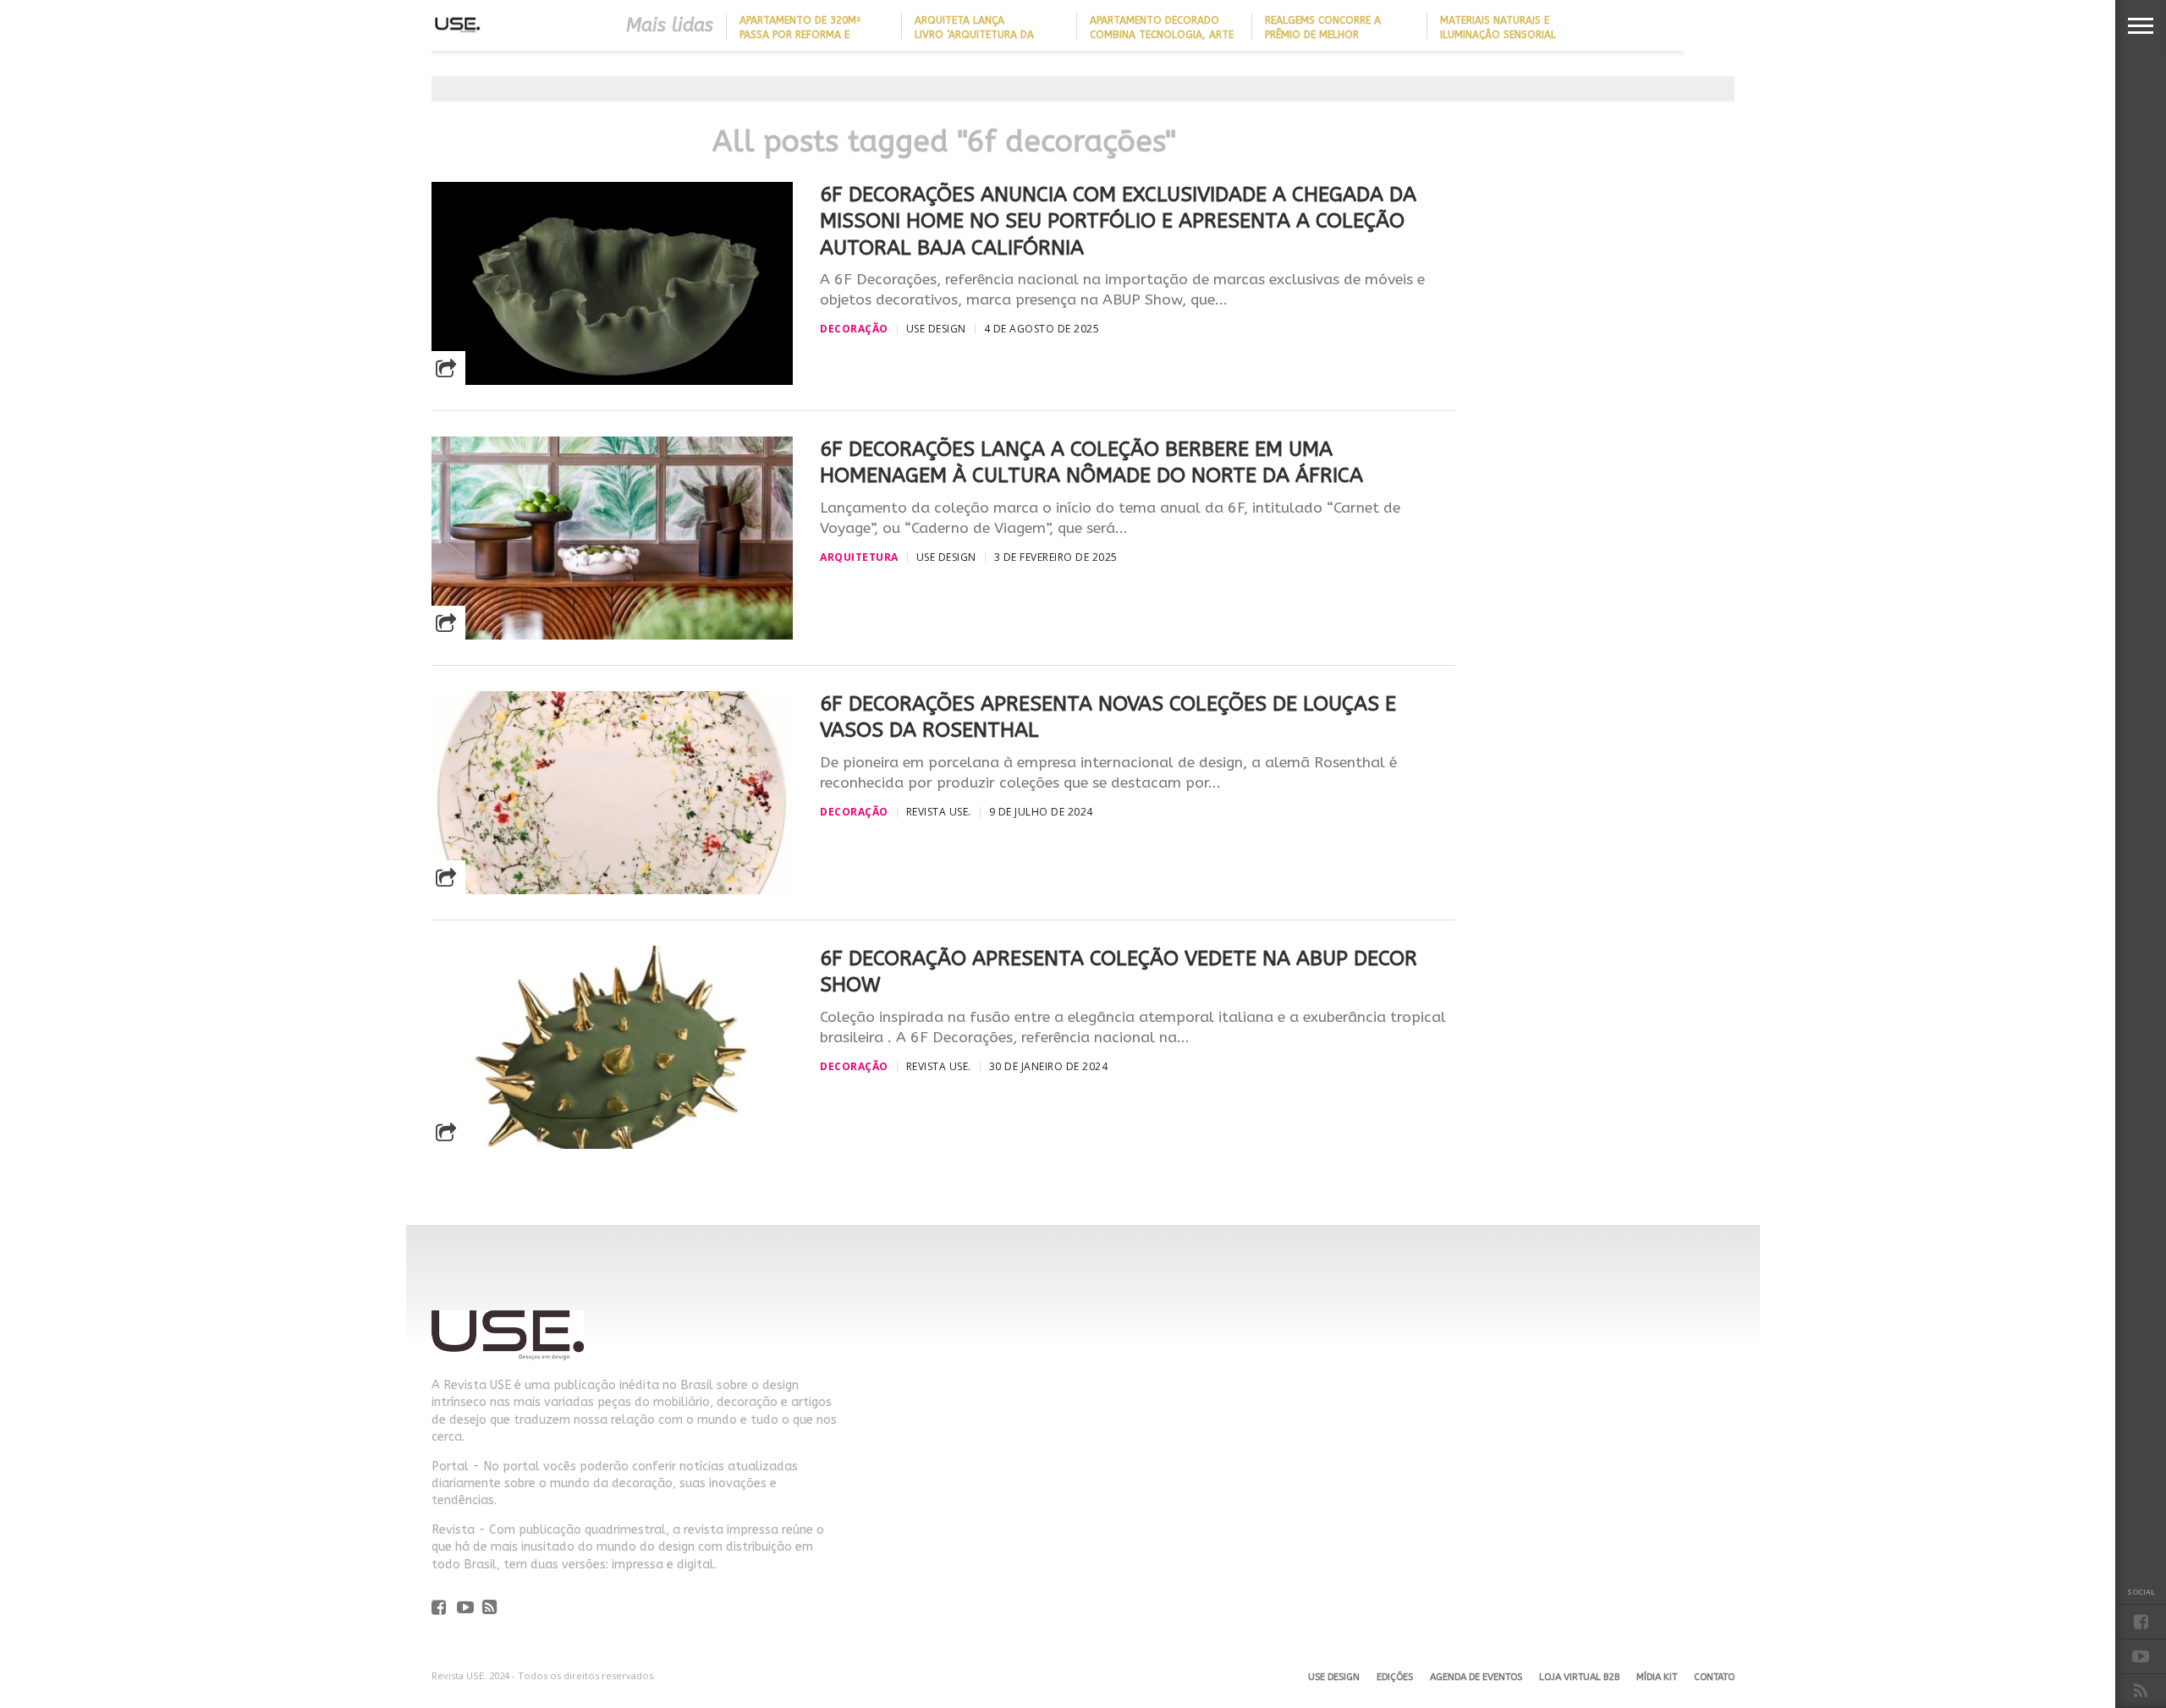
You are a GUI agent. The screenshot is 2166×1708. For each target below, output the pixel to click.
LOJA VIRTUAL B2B (1579, 1677)
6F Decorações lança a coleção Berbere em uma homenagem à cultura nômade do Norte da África (1091, 462)
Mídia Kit (1657, 1677)
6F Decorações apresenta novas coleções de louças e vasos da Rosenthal (1108, 717)
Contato (1714, 1677)
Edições (1395, 1677)
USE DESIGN (1334, 1677)
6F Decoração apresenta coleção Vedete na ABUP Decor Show (1119, 972)
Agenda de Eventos (1476, 1677)
